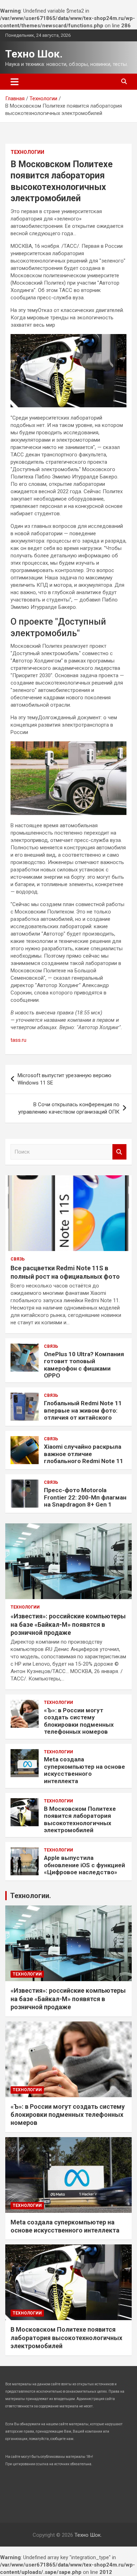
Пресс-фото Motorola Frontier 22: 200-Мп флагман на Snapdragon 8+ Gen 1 (85, 1497)
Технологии (27, 152)
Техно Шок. (34, 54)
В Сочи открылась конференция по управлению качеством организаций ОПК (69, 1108)
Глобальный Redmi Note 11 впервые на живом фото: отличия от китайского (83, 1410)
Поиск (119, 1152)
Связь (18, 1259)
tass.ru (18, 1040)
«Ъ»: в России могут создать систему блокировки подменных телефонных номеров (79, 1721)
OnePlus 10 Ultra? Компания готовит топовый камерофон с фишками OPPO (84, 1365)
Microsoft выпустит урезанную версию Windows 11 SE (64, 1079)
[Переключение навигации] (15, 82)
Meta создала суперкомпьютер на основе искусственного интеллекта (84, 1770)
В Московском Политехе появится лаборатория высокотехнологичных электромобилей (80, 1819)
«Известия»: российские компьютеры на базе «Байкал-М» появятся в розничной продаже (68, 1624)
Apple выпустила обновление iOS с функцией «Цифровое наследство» (84, 1865)
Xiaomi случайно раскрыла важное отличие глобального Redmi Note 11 (84, 1454)
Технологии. (31, 1896)
